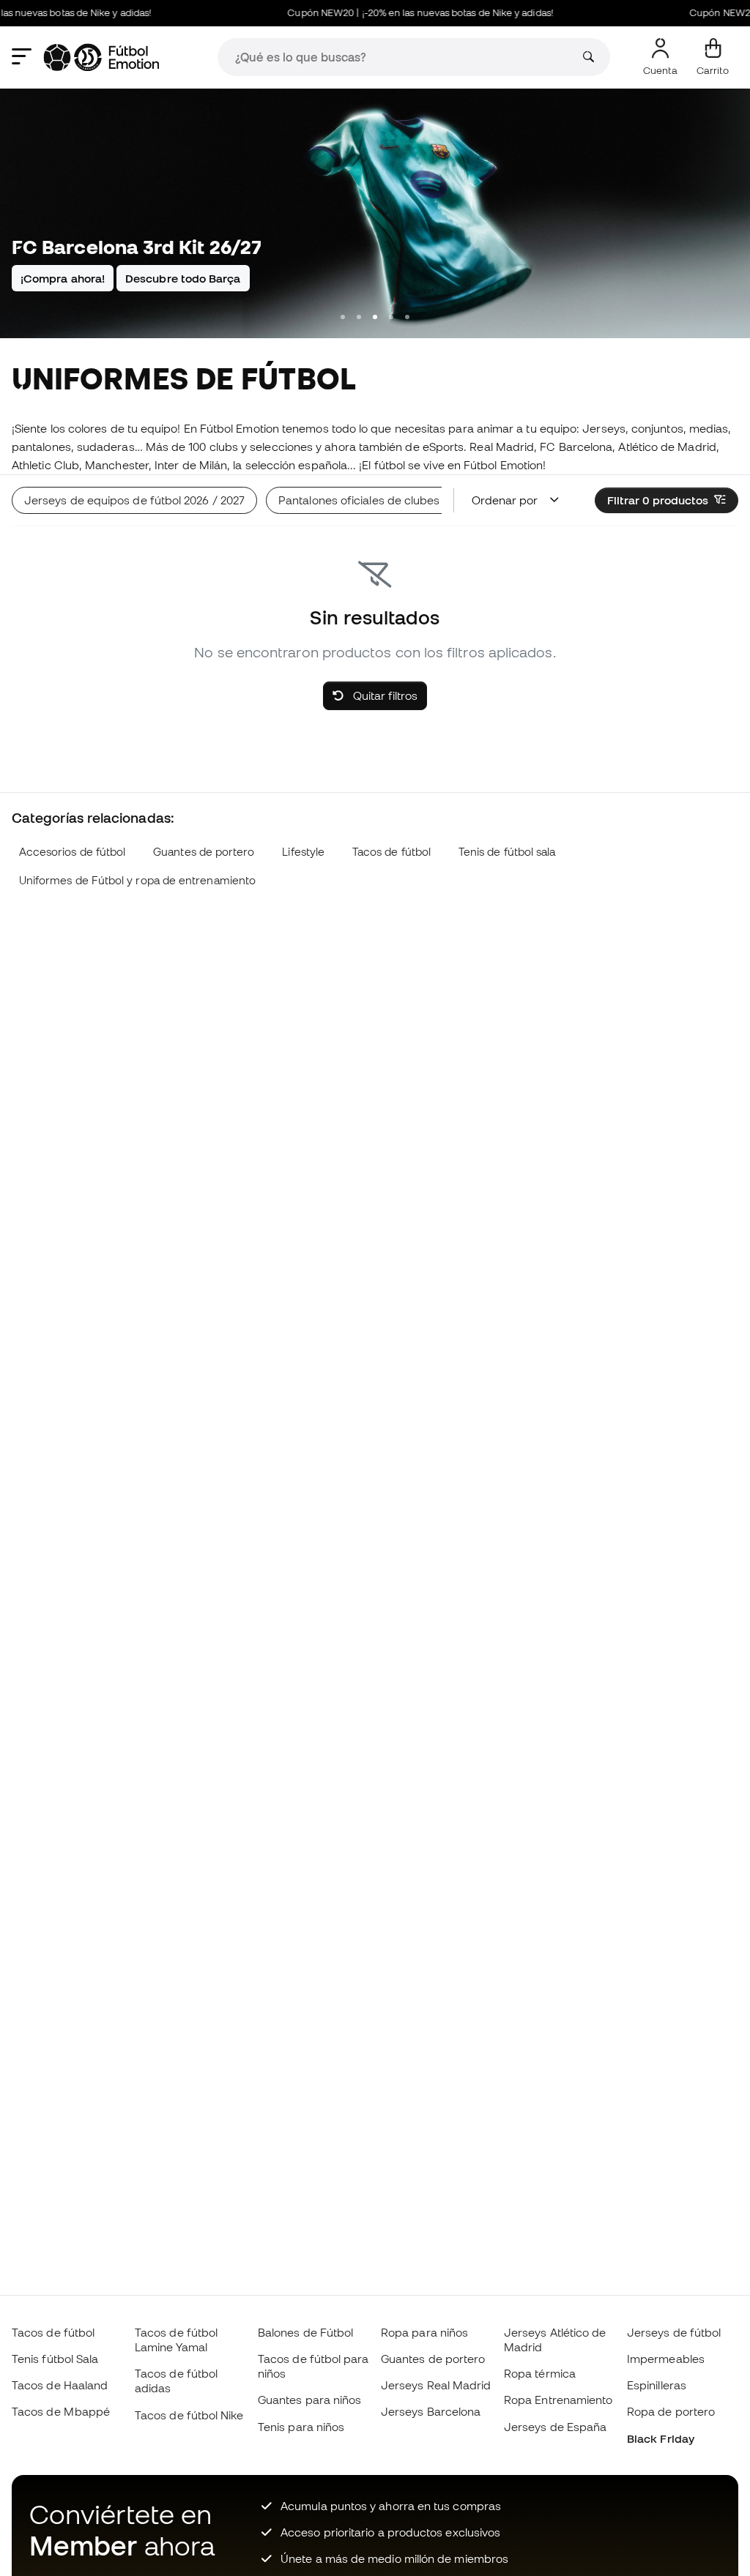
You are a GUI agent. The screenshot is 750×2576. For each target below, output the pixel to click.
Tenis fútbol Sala (55, 2359)
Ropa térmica (540, 2373)
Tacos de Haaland (60, 2385)
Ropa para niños (424, 2332)
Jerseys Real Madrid (436, 2385)
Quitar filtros (384, 695)
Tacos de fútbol (391, 852)
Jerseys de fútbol (674, 2332)
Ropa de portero (671, 2411)
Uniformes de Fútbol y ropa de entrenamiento (137, 880)
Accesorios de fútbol (73, 852)
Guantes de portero (204, 852)
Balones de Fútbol (305, 2332)
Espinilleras (657, 2385)
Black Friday (661, 2438)
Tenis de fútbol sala (507, 852)
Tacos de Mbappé (61, 2411)
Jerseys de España (555, 2427)
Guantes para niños (309, 2400)
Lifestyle (303, 852)
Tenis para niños (301, 2427)
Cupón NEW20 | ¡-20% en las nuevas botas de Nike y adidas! (398, 13)
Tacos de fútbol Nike (189, 2415)
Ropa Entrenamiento (558, 2400)
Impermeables (666, 2359)
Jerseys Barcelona (431, 2411)
